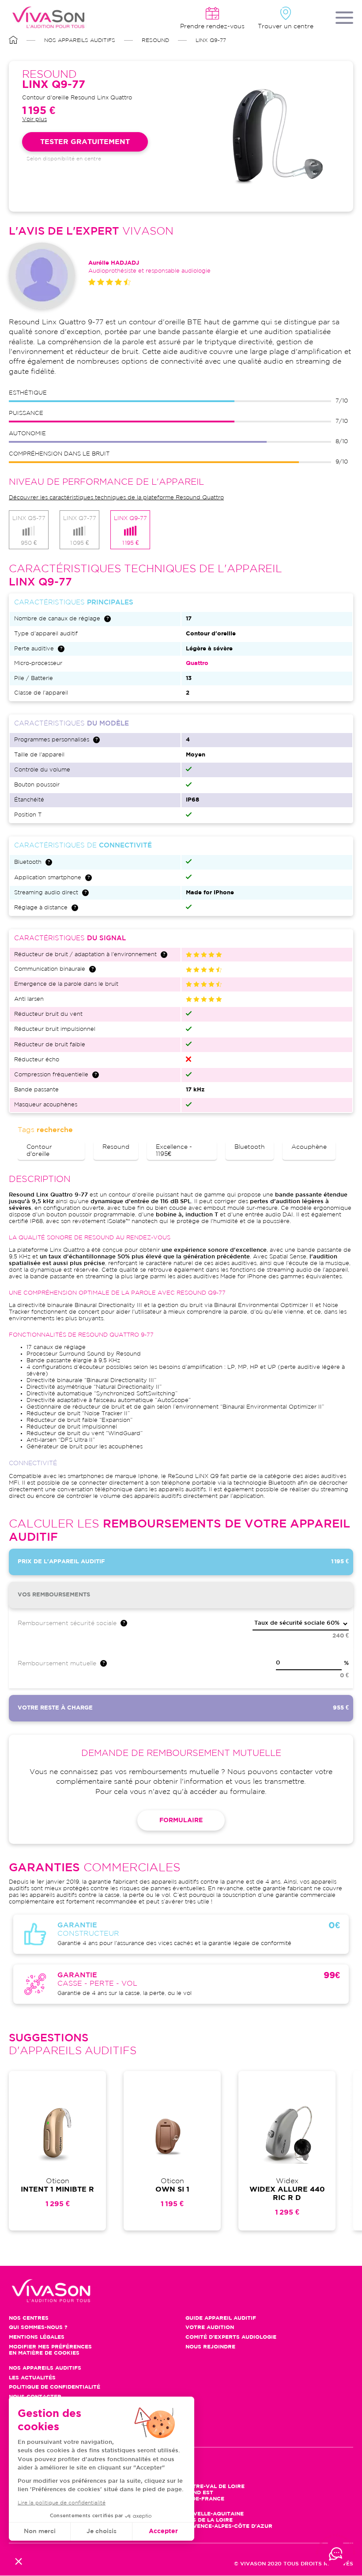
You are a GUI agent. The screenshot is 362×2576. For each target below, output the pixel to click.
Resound (155, 40)
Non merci (40, 2531)
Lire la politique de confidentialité (62, 2503)
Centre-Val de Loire (213, 2487)
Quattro (197, 663)
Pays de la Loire (207, 2520)
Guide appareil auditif (221, 2318)
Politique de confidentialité (55, 2387)
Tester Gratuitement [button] (85, 142)
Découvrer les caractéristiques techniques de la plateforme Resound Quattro (116, 498)
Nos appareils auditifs (80, 40)
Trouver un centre (286, 27)
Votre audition (210, 2327)
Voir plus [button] (34, 120)
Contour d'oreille (39, 1151)
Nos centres (29, 2318)
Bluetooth (250, 1147)
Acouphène (309, 1147)
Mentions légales (37, 2337)
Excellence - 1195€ (174, 1151)
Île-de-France (203, 2499)
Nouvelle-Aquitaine (212, 2514)
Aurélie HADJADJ (114, 263)
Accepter (163, 2531)
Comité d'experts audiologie (231, 2337)
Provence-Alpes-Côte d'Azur (227, 2526)
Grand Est (197, 2493)
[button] (19, 2561)
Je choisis (102, 2531)
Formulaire (181, 1820)
